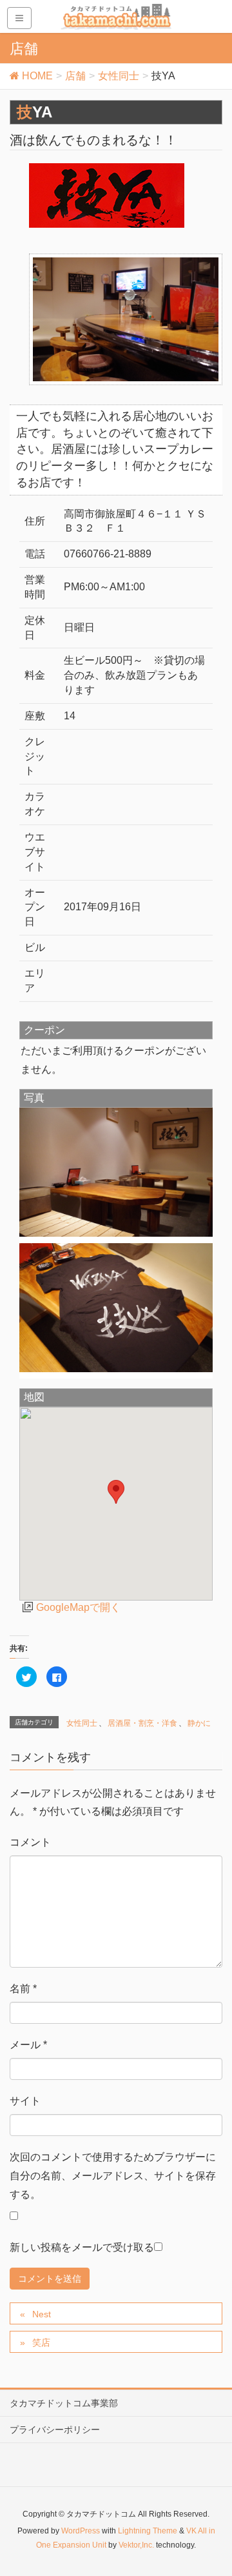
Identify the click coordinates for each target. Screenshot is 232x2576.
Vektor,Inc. (136, 2545)
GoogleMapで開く (78, 1607)
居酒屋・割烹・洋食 (142, 1723)
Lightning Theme (148, 2531)
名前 (23, 1989)
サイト (25, 2101)
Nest (42, 2314)
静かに (199, 1723)
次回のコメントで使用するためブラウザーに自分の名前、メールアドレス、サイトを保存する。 (113, 2176)
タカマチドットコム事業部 (64, 2403)
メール (28, 2045)
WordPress (81, 2531)
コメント (30, 1842)
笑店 (41, 2342)
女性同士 (82, 1723)
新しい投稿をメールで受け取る (82, 2247)
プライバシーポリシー (55, 2430)
